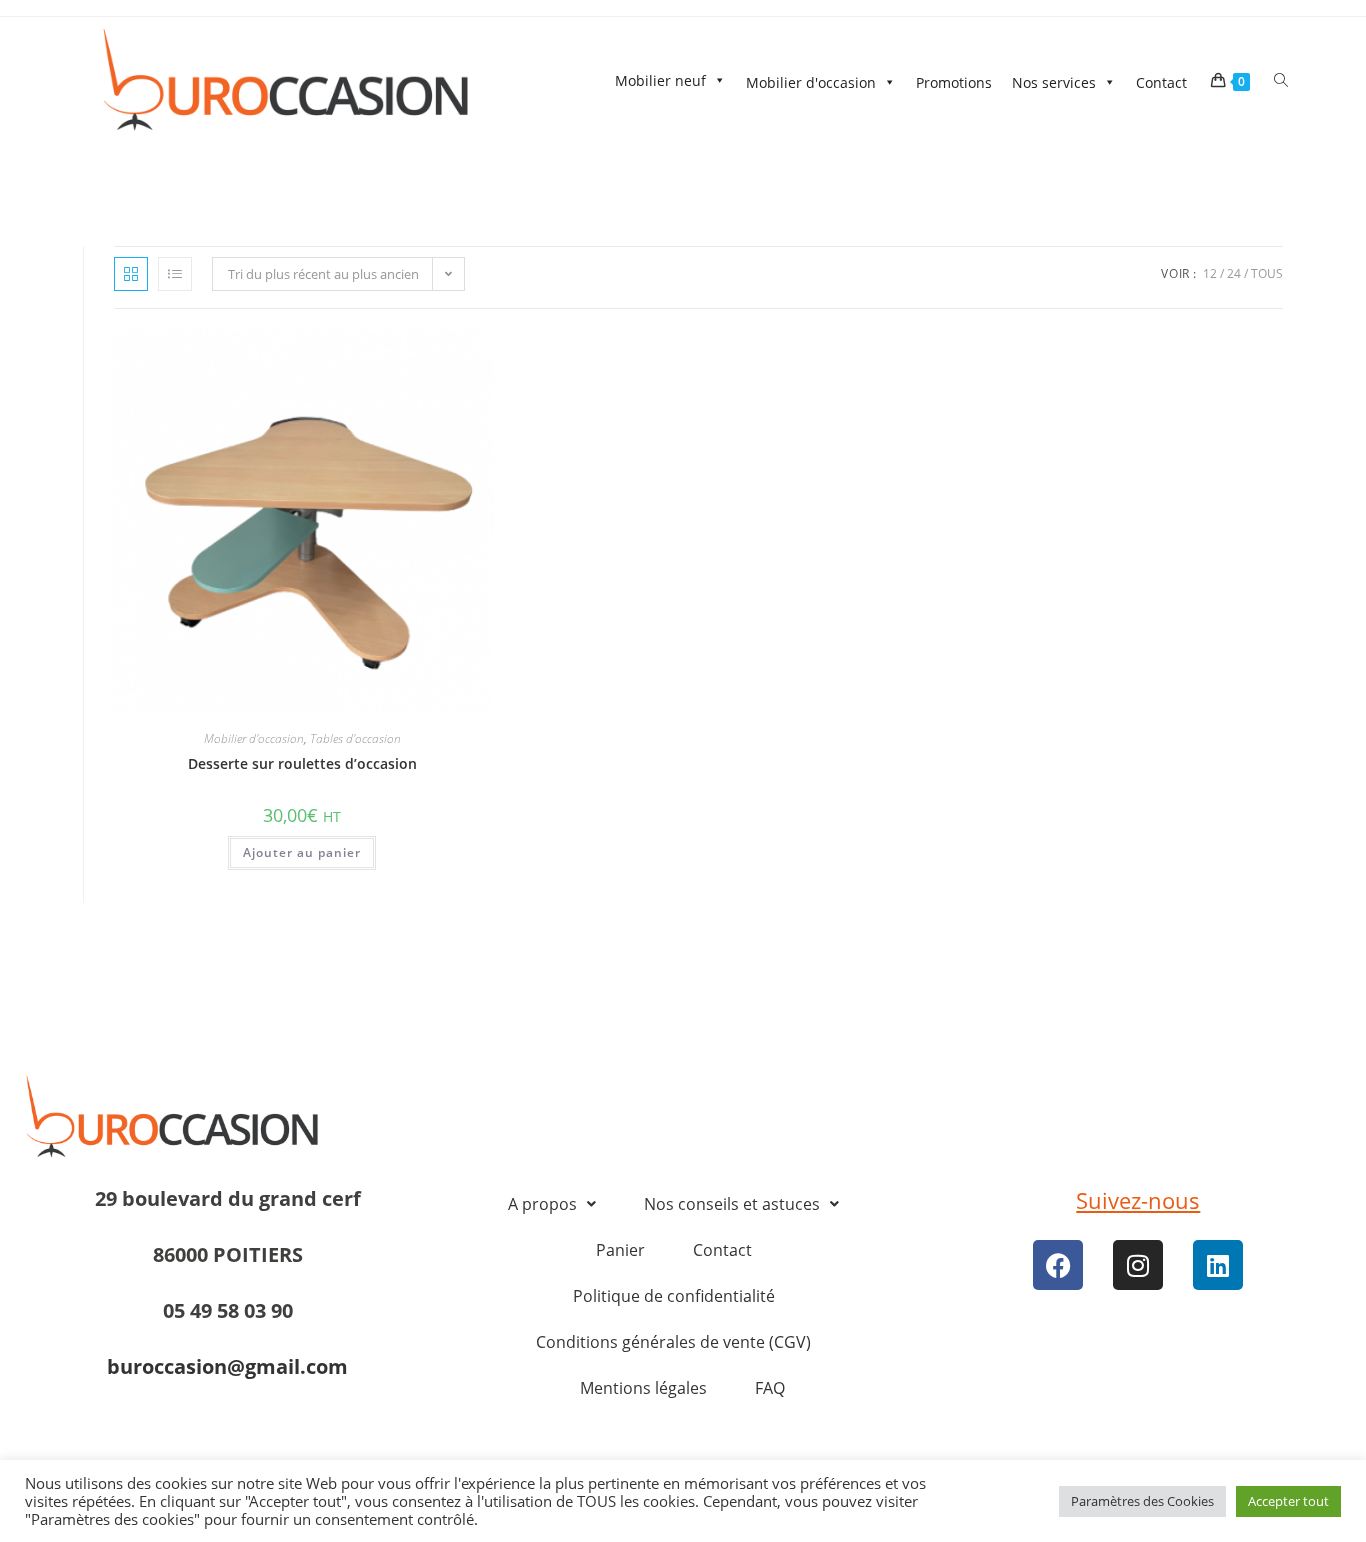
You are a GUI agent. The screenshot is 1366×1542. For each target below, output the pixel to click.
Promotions (954, 82)
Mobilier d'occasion (811, 82)
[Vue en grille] (131, 274)
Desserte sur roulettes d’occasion (302, 763)
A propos (542, 1204)
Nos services (1054, 82)
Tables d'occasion (355, 738)
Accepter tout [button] (1288, 1501)
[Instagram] (1138, 1265)
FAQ (770, 1388)
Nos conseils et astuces (732, 1204)
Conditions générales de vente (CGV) (673, 1342)
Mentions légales (643, 1388)
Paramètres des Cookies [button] (1142, 1501)
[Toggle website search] (1281, 80)
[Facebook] (1058, 1265)
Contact (1161, 82)
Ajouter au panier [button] (302, 852)
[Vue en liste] (175, 274)
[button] (552, 1204)
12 (1210, 273)
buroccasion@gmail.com (227, 1366)
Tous (1267, 273)
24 (1234, 273)
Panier (620, 1250)
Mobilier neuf (660, 80)
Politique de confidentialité (674, 1296)
